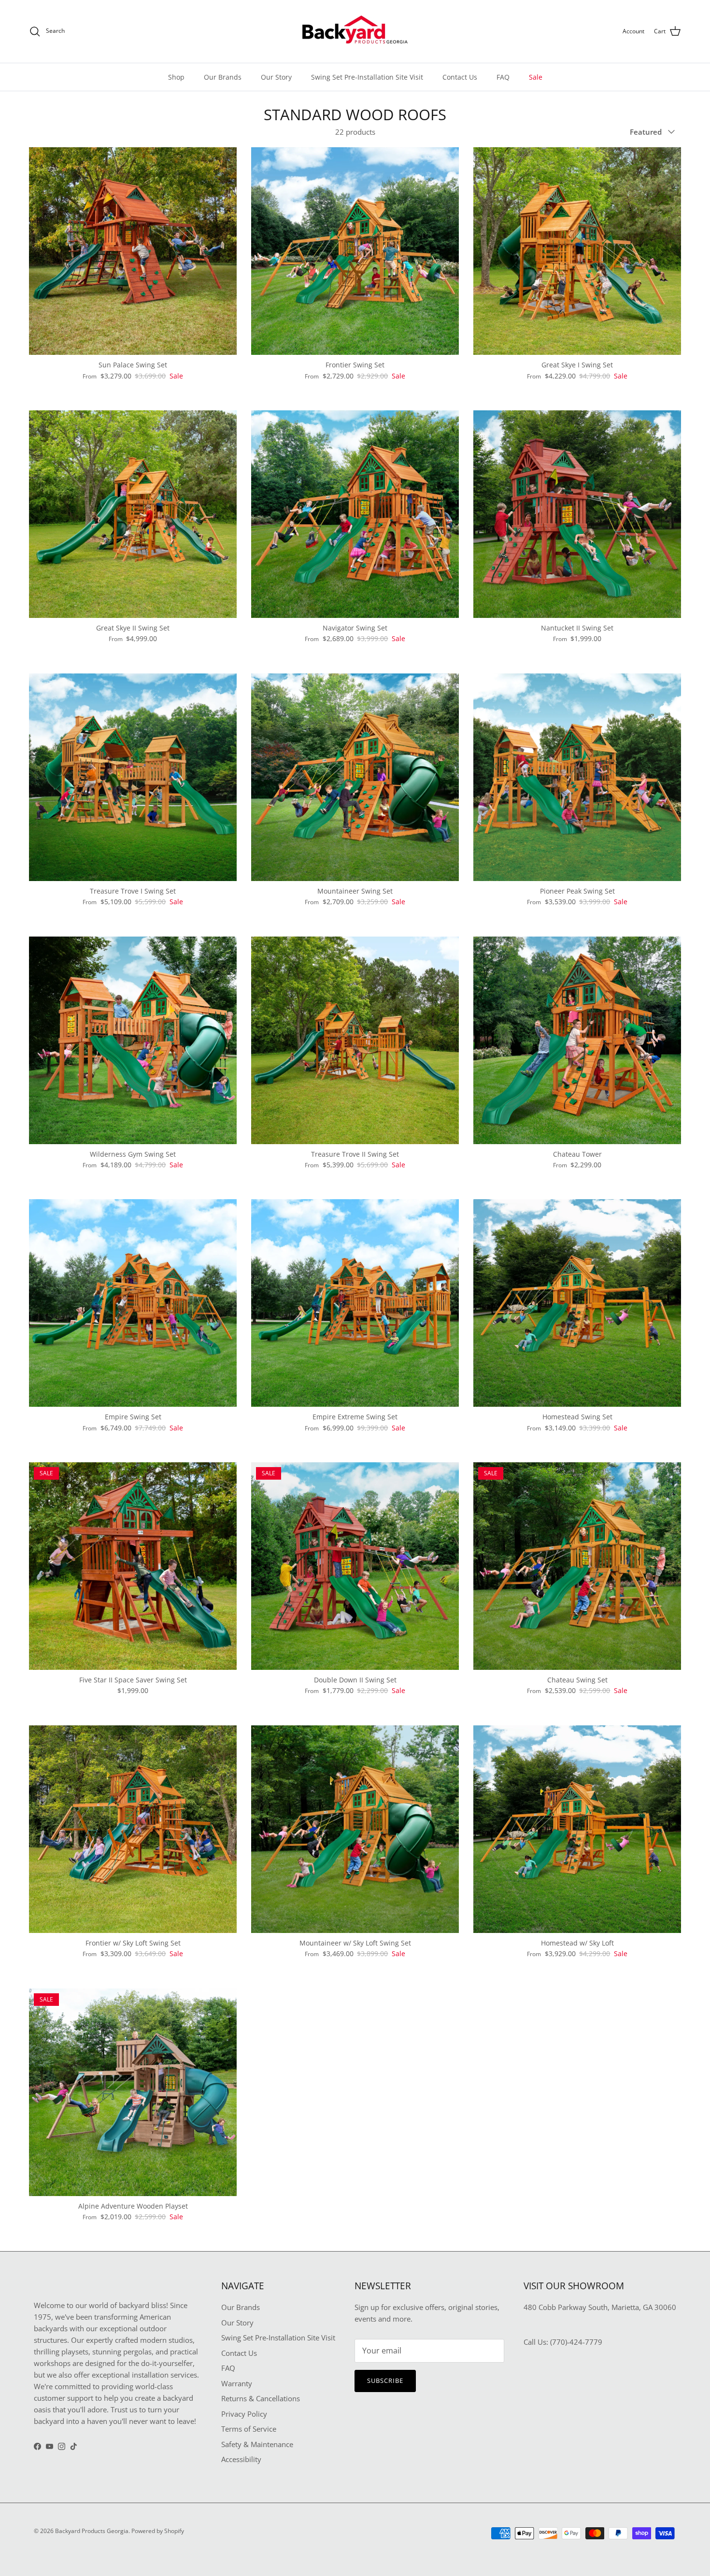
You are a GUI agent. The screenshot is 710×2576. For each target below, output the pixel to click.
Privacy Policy (244, 2414)
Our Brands (223, 77)
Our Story (276, 77)
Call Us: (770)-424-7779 (563, 2342)
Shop (176, 77)
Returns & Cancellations (261, 2398)
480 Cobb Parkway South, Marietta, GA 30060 (600, 2307)
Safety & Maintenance (257, 2444)
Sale (536, 77)
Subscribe (385, 2380)
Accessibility (241, 2459)
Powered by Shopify (158, 2531)
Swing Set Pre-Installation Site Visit (367, 77)
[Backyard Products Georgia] (355, 31)
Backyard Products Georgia (92, 2531)
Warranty (237, 2383)
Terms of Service (249, 2429)
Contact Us (460, 77)
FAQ (503, 77)
